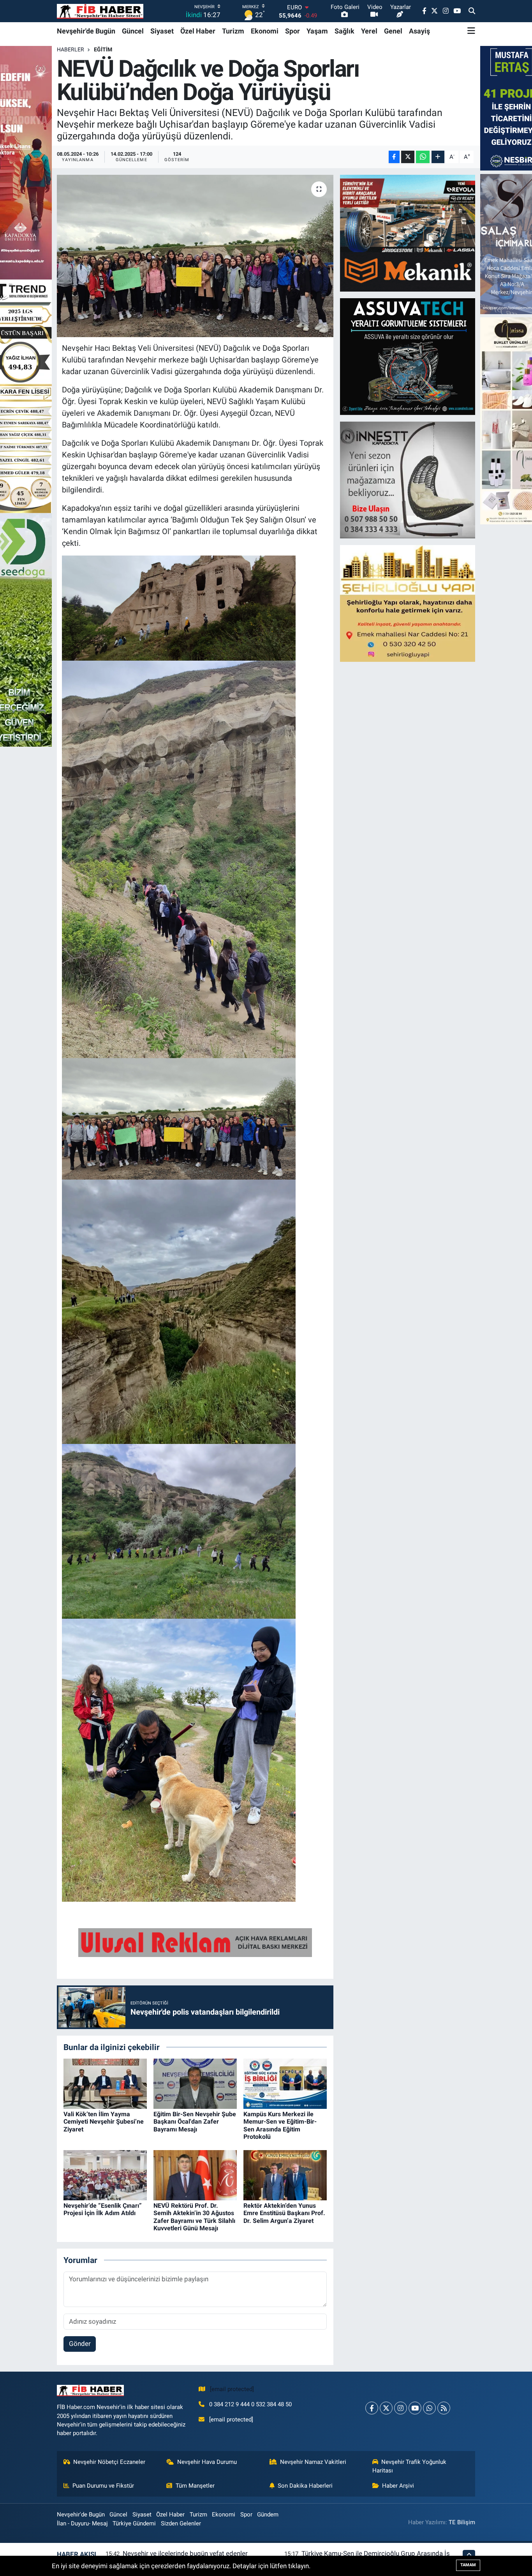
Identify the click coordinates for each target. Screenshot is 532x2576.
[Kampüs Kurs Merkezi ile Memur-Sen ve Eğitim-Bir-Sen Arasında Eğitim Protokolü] (285, 2083)
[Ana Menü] (471, 31)
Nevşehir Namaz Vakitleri (313, 2462)
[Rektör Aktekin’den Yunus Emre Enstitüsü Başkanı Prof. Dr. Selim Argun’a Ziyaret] (285, 2175)
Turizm (233, 31)
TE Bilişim (462, 2522)
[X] (386, 2408)
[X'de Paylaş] (408, 157)
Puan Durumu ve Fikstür (103, 2486)
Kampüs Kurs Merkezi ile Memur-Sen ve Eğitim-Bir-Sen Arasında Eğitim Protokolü (280, 2125)
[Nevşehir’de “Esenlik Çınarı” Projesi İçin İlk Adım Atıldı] (105, 2175)
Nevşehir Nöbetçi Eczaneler (109, 2462)
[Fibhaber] (100, 11)
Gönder (80, 2344)
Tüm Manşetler (195, 2486)
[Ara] (472, 11)
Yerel (369, 31)
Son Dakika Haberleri (305, 2486)
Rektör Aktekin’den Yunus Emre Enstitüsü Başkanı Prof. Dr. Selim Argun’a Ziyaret (284, 2213)
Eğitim (103, 49)
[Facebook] (372, 2408)
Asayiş (419, 31)
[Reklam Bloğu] (408, 233)
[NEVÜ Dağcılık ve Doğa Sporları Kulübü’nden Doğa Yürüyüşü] (195, 256)
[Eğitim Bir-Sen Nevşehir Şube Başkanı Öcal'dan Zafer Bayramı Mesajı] (195, 2083)
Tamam (468, 2565)
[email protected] (232, 2389)
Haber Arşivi (398, 2486)
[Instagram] (401, 2408)
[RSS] (444, 2408)
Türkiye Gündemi (134, 2523)
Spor (292, 31)
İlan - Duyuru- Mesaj (82, 2523)
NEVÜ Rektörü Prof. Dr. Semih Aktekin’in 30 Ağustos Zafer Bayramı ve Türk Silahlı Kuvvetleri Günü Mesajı (194, 2217)
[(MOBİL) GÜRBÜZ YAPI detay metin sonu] (195, 1942)
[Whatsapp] (429, 2408)
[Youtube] (415, 2408)
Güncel (133, 31)
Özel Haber (198, 31)
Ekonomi (265, 31)
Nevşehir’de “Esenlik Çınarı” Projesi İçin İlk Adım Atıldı (103, 2209)
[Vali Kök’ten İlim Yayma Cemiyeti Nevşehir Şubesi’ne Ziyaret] (105, 2083)
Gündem (268, 2514)
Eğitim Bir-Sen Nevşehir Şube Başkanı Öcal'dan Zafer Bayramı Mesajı (195, 2121)
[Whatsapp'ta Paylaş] (423, 157)
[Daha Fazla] (438, 157)
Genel (393, 31)
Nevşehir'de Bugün (86, 31)
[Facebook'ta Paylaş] (394, 157)
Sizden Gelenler (181, 2523)
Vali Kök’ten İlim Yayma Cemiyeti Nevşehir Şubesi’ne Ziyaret (104, 2121)
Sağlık (344, 31)
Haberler (70, 49)
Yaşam (317, 31)
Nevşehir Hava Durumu (207, 2462)
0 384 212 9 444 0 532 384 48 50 (250, 2404)
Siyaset (162, 31)
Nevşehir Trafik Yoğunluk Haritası (410, 2466)
